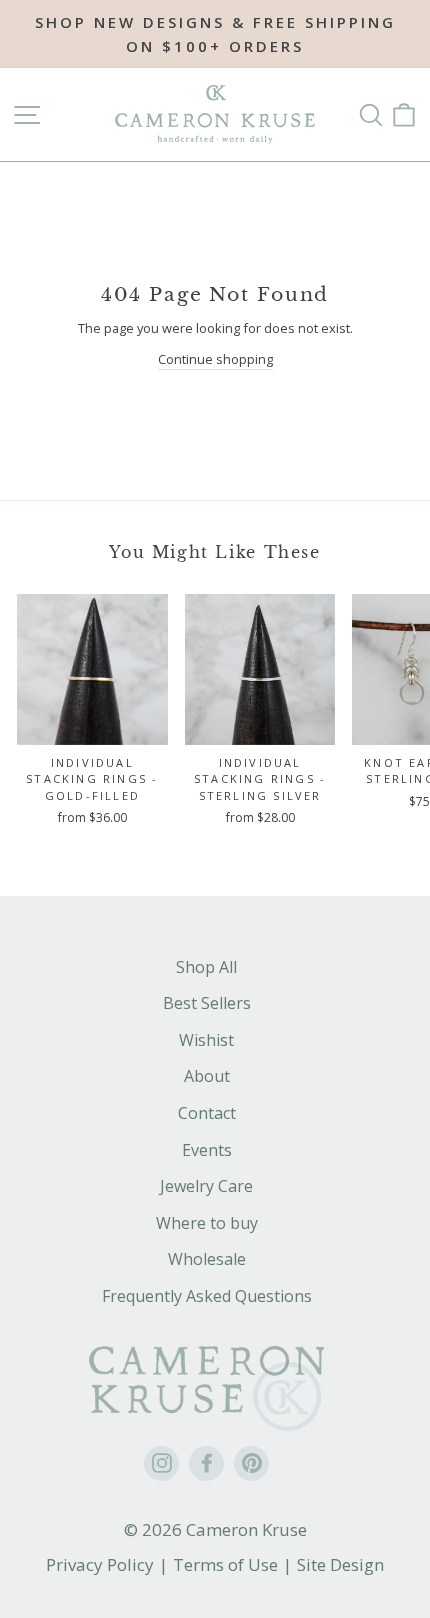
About (207, 1076)
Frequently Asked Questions (207, 1296)
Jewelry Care (206, 1186)
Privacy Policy (100, 1564)
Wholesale (207, 1259)
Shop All (206, 967)
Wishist (206, 1040)
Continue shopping (215, 359)
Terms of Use (225, 1564)
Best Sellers (207, 1003)
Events (207, 1150)
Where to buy (207, 1223)
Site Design (340, 1564)
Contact (207, 1113)
